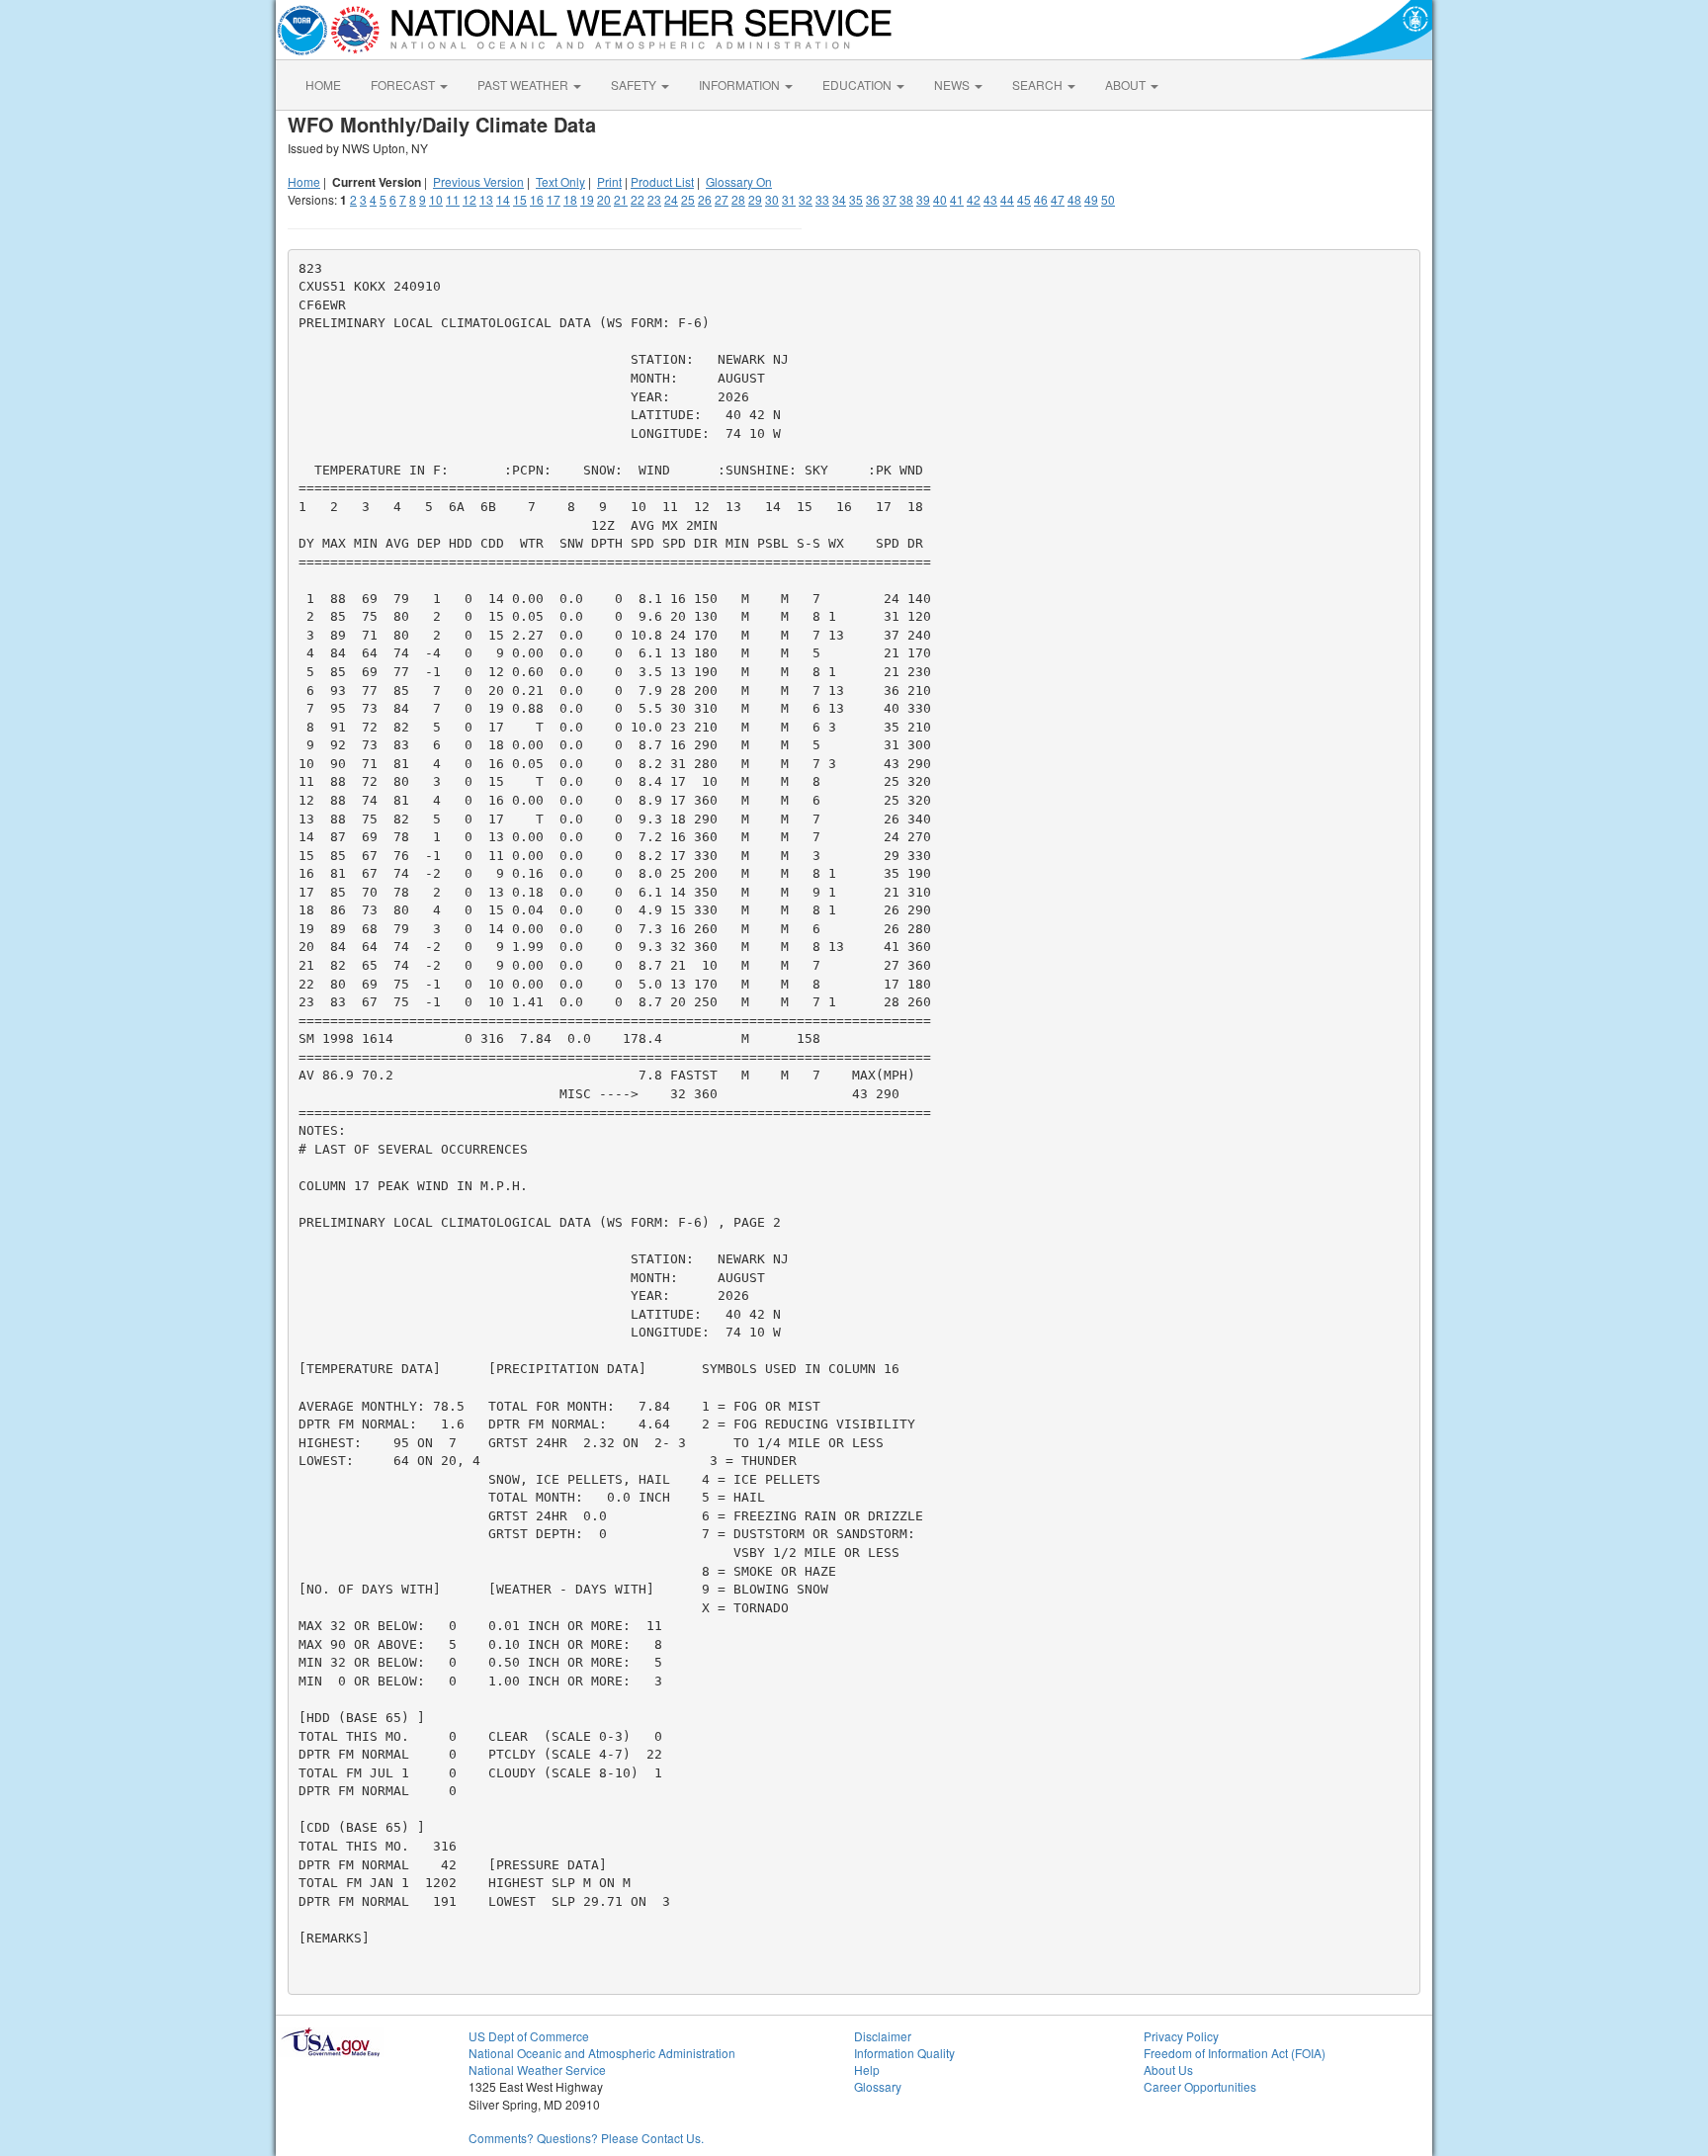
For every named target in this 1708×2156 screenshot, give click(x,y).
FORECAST (404, 85)
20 (604, 199)
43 (990, 199)
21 (621, 199)
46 (1041, 199)
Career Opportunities (1200, 2086)
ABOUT (1127, 85)
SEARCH (1039, 85)
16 (537, 199)
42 (974, 199)
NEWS (953, 85)
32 (806, 199)
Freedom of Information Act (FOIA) (1235, 2053)
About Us (1168, 2070)
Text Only (560, 181)
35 (856, 199)
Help (867, 2070)
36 (873, 199)
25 (688, 199)
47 (1058, 199)
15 (520, 199)
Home (304, 181)
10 (436, 199)
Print (609, 181)
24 (671, 199)
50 (1108, 199)
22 (638, 199)
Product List (662, 181)
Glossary (878, 2086)
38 (906, 199)
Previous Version (478, 181)
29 (755, 199)
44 (1007, 199)
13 (486, 199)
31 (789, 199)
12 (470, 199)
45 (1024, 199)
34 (839, 199)
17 (554, 199)
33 (822, 199)
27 (722, 199)
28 (738, 199)
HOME (323, 85)
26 (705, 199)
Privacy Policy (1181, 2036)
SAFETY (635, 85)
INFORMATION (741, 85)
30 (772, 199)
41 (957, 199)
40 (940, 199)
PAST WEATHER (524, 85)
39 (923, 199)
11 (453, 199)
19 (587, 199)
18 (570, 199)
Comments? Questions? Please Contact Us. (586, 2138)
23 (654, 199)
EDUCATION (858, 85)
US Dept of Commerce (529, 2036)
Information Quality (904, 2053)
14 (503, 199)
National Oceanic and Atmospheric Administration (602, 2053)
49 (1091, 199)
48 (1074, 199)
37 (890, 199)
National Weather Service (537, 2070)
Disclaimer (883, 2036)
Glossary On (739, 181)
